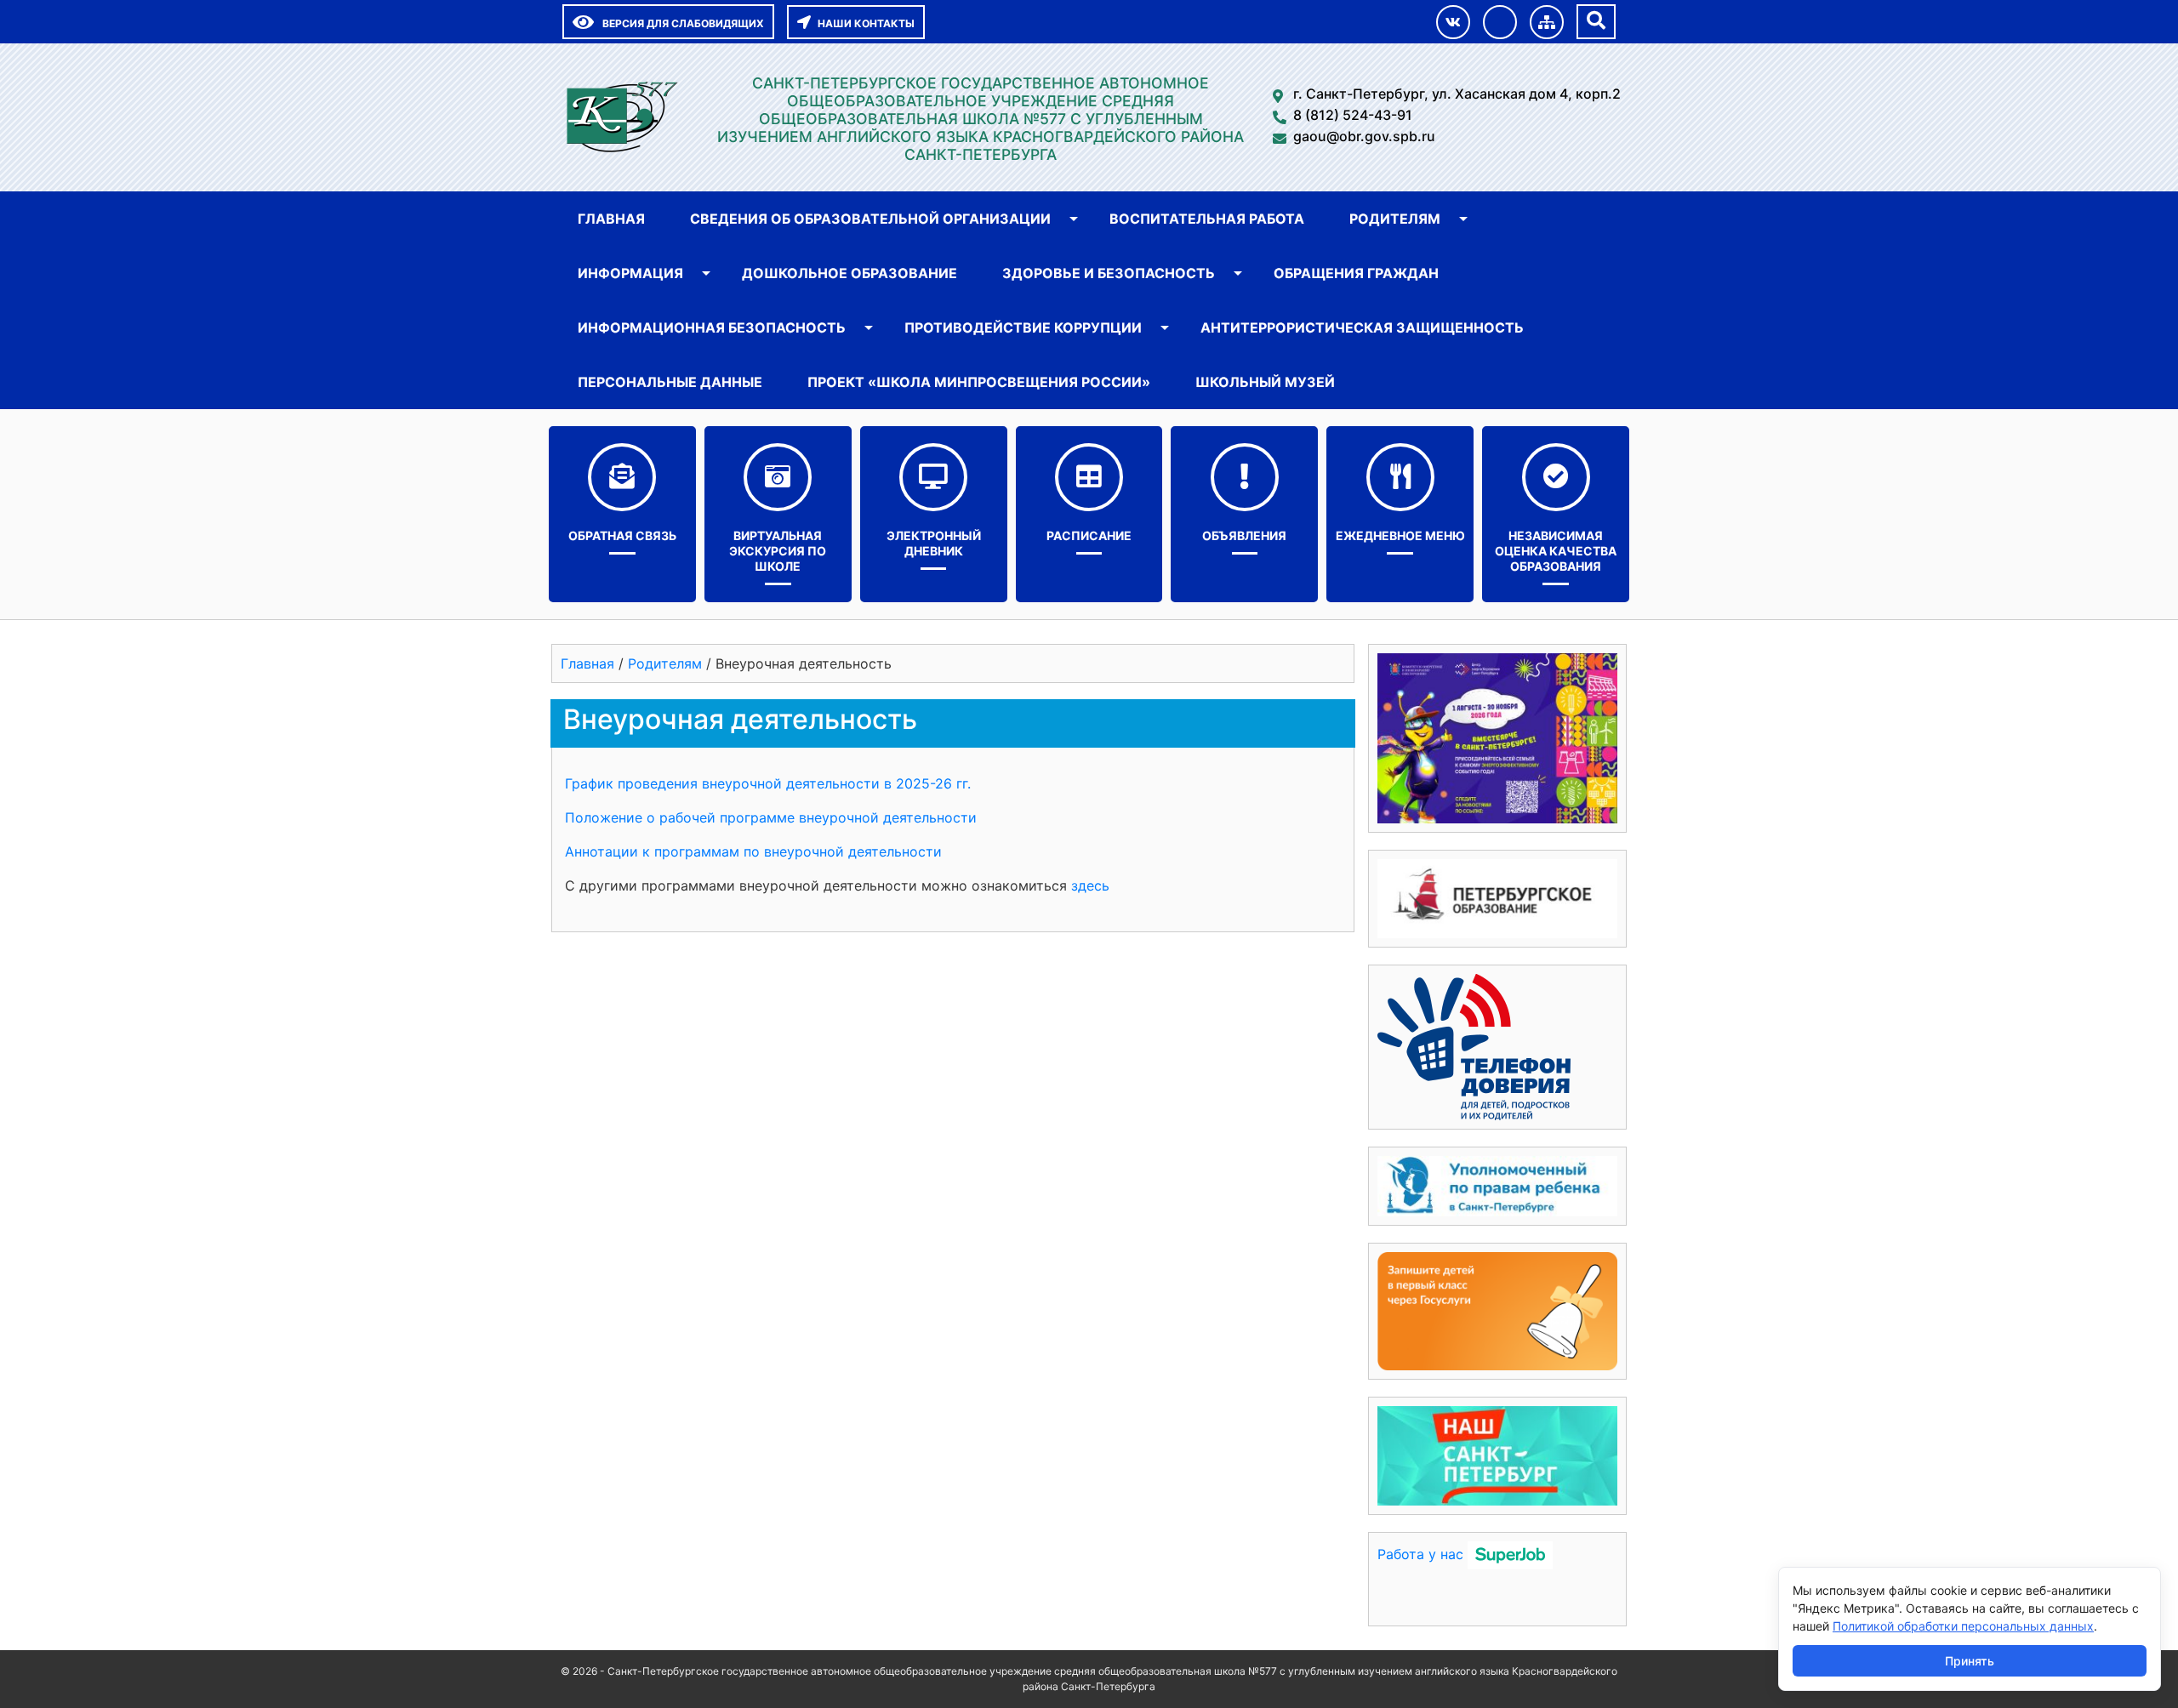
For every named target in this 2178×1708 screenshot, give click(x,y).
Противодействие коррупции (1023, 327)
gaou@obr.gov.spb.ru (1364, 136)
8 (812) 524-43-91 (1353, 115)
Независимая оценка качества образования (1556, 551)
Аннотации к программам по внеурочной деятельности (753, 851)
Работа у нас (1420, 1554)
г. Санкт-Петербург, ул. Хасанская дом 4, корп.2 (1457, 94)
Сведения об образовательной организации (870, 219)
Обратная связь (622, 535)
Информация (630, 273)
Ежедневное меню (1400, 535)
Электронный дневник (934, 543)
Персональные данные (670, 382)
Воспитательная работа (1207, 219)
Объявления (1244, 535)
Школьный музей (1265, 382)
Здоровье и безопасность (1109, 273)
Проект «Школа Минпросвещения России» (979, 382)
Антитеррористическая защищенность (1362, 327)
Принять (1970, 1661)
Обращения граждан (1356, 273)
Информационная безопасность (712, 327)
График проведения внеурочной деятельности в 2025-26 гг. (768, 783)
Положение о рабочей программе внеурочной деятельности (771, 817)
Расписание (1089, 535)
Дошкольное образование (850, 273)
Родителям (1395, 219)
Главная (611, 219)
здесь (1090, 885)
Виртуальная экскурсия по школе (778, 551)
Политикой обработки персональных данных (1963, 1626)
